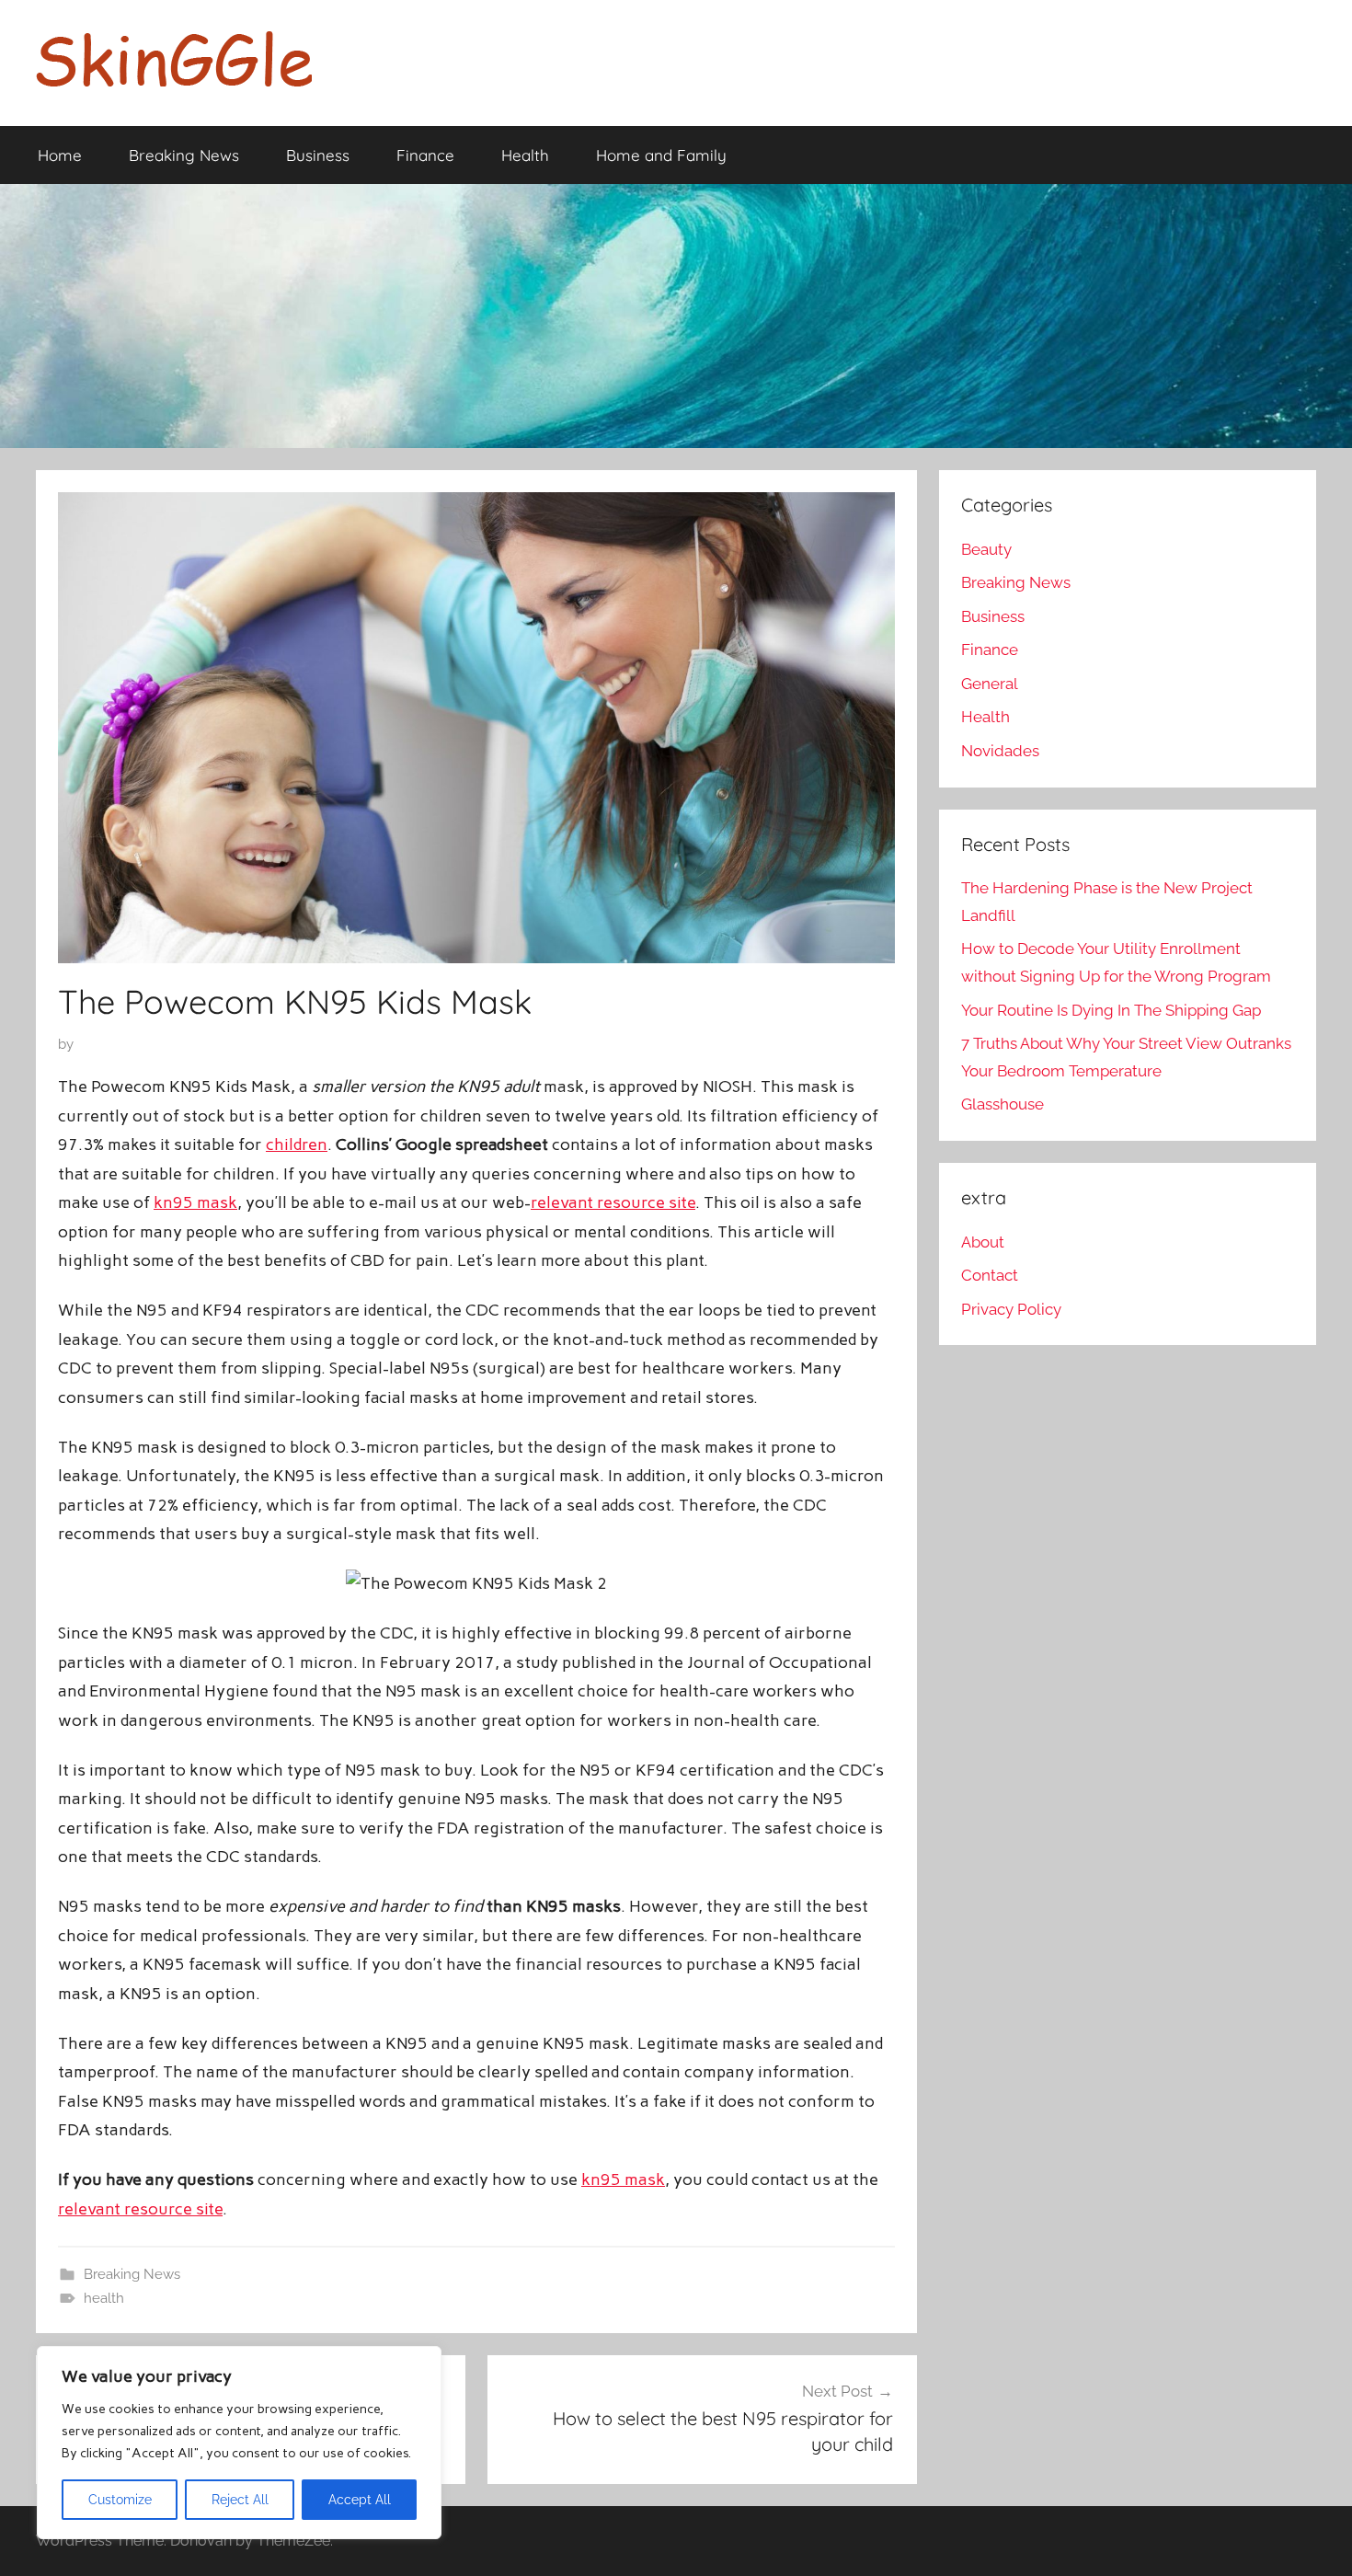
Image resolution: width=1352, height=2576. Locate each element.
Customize (120, 2500)
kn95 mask (195, 1202)
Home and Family (661, 155)
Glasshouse (1003, 1104)
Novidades (1000, 751)
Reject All (240, 2500)
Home (60, 155)
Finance (425, 155)
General (990, 684)
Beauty (986, 549)
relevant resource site (613, 1202)
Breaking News (184, 155)
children (297, 1144)
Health (525, 155)
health (104, 2298)
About (983, 1242)
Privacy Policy (1011, 1309)
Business (318, 155)
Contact (990, 1275)
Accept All (360, 2500)
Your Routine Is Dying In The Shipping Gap (1111, 1010)
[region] (239, 2443)
